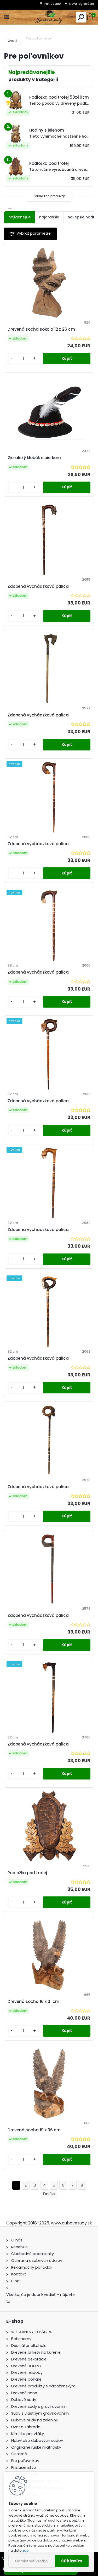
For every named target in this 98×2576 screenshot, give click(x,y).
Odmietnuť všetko (31, 2561)
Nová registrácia (82, 4)
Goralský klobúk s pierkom (34, 458)
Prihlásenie (53, 4)
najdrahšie (49, 217)
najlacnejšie (19, 217)
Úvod (12, 41)
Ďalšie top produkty (49, 196)
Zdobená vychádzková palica (38, 586)
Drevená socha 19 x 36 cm (34, 2130)
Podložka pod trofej (27, 1873)
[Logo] (49, 17)
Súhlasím (72, 2561)
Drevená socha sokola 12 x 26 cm (41, 329)
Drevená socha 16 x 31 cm (33, 2001)
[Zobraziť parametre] (30, 234)
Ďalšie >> (49, 2194)
